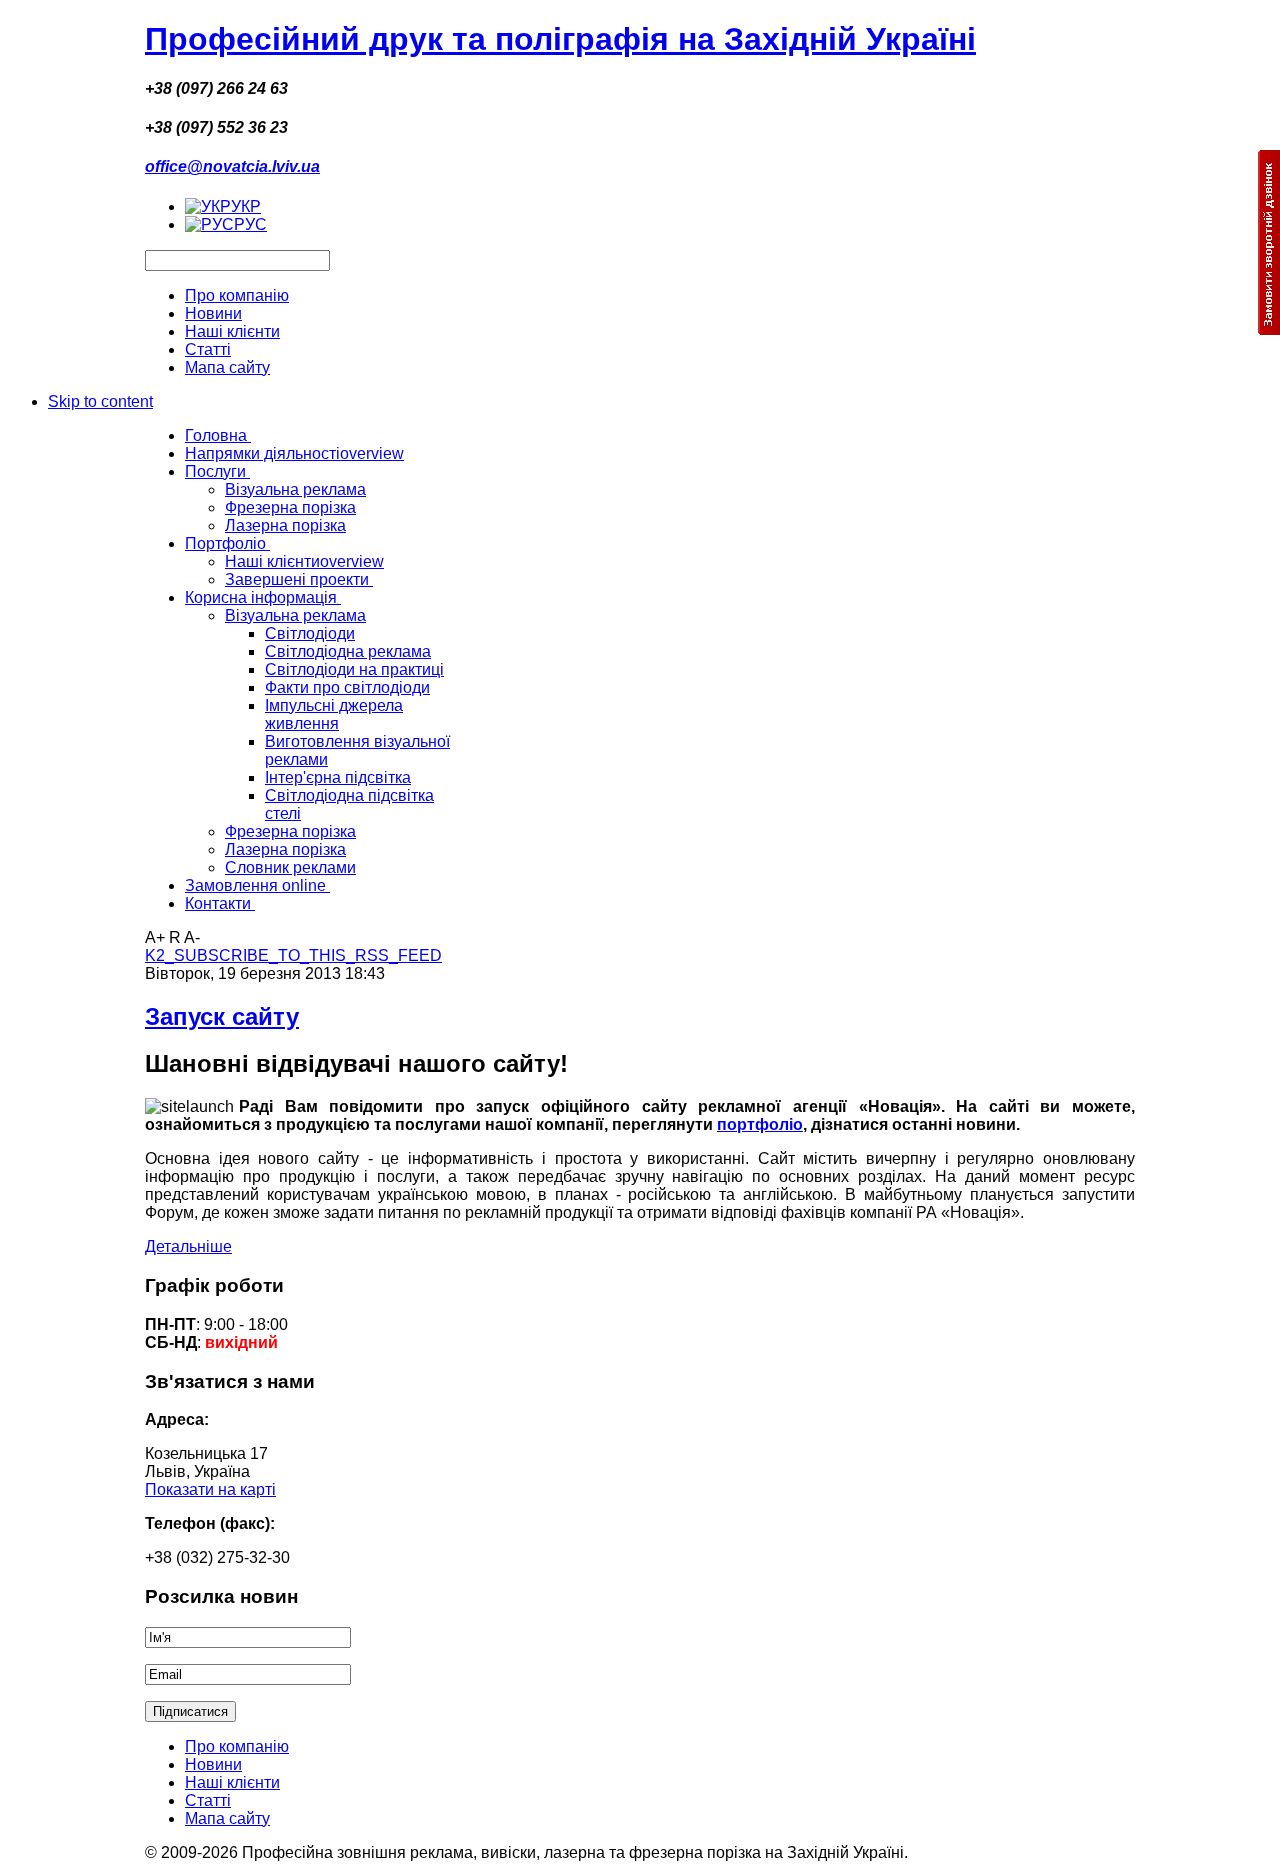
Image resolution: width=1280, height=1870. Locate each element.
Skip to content (100, 401)
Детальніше (188, 1246)
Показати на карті (210, 1489)
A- (192, 937)
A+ (155, 937)
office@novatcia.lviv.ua (232, 166)
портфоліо (760, 1124)
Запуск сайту (222, 1016)
